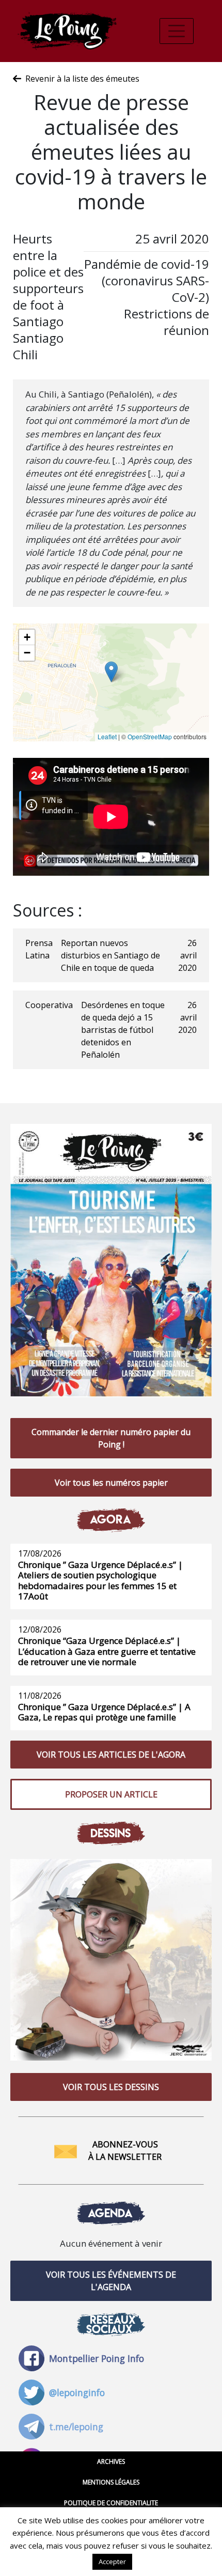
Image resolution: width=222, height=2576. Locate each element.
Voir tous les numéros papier (111, 1483)
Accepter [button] (112, 2562)
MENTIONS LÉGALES (111, 2482)
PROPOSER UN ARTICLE (111, 1794)
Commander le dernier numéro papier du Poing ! (111, 1438)
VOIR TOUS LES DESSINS (111, 2087)
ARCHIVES (111, 2461)
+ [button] (27, 637)
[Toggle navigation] (177, 31)
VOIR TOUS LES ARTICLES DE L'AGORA (111, 1755)
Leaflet (107, 736)
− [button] (27, 653)
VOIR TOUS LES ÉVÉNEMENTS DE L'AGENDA (111, 2281)
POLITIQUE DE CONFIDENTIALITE (111, 2503)
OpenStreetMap (150, 736)
